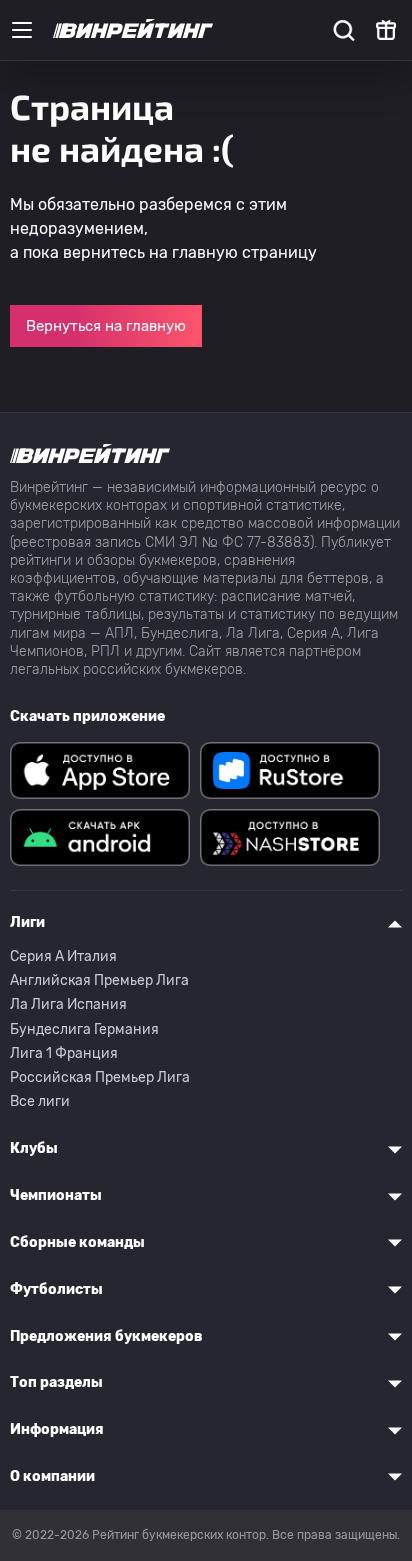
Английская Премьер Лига (99, 980)
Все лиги (40, 1101)
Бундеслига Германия (84, 1029)
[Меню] (22, 30)
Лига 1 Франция (64, 1053)
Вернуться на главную (106, 326)
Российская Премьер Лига (100, 1077)
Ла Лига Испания (68, 1004)
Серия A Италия (63, 956)
